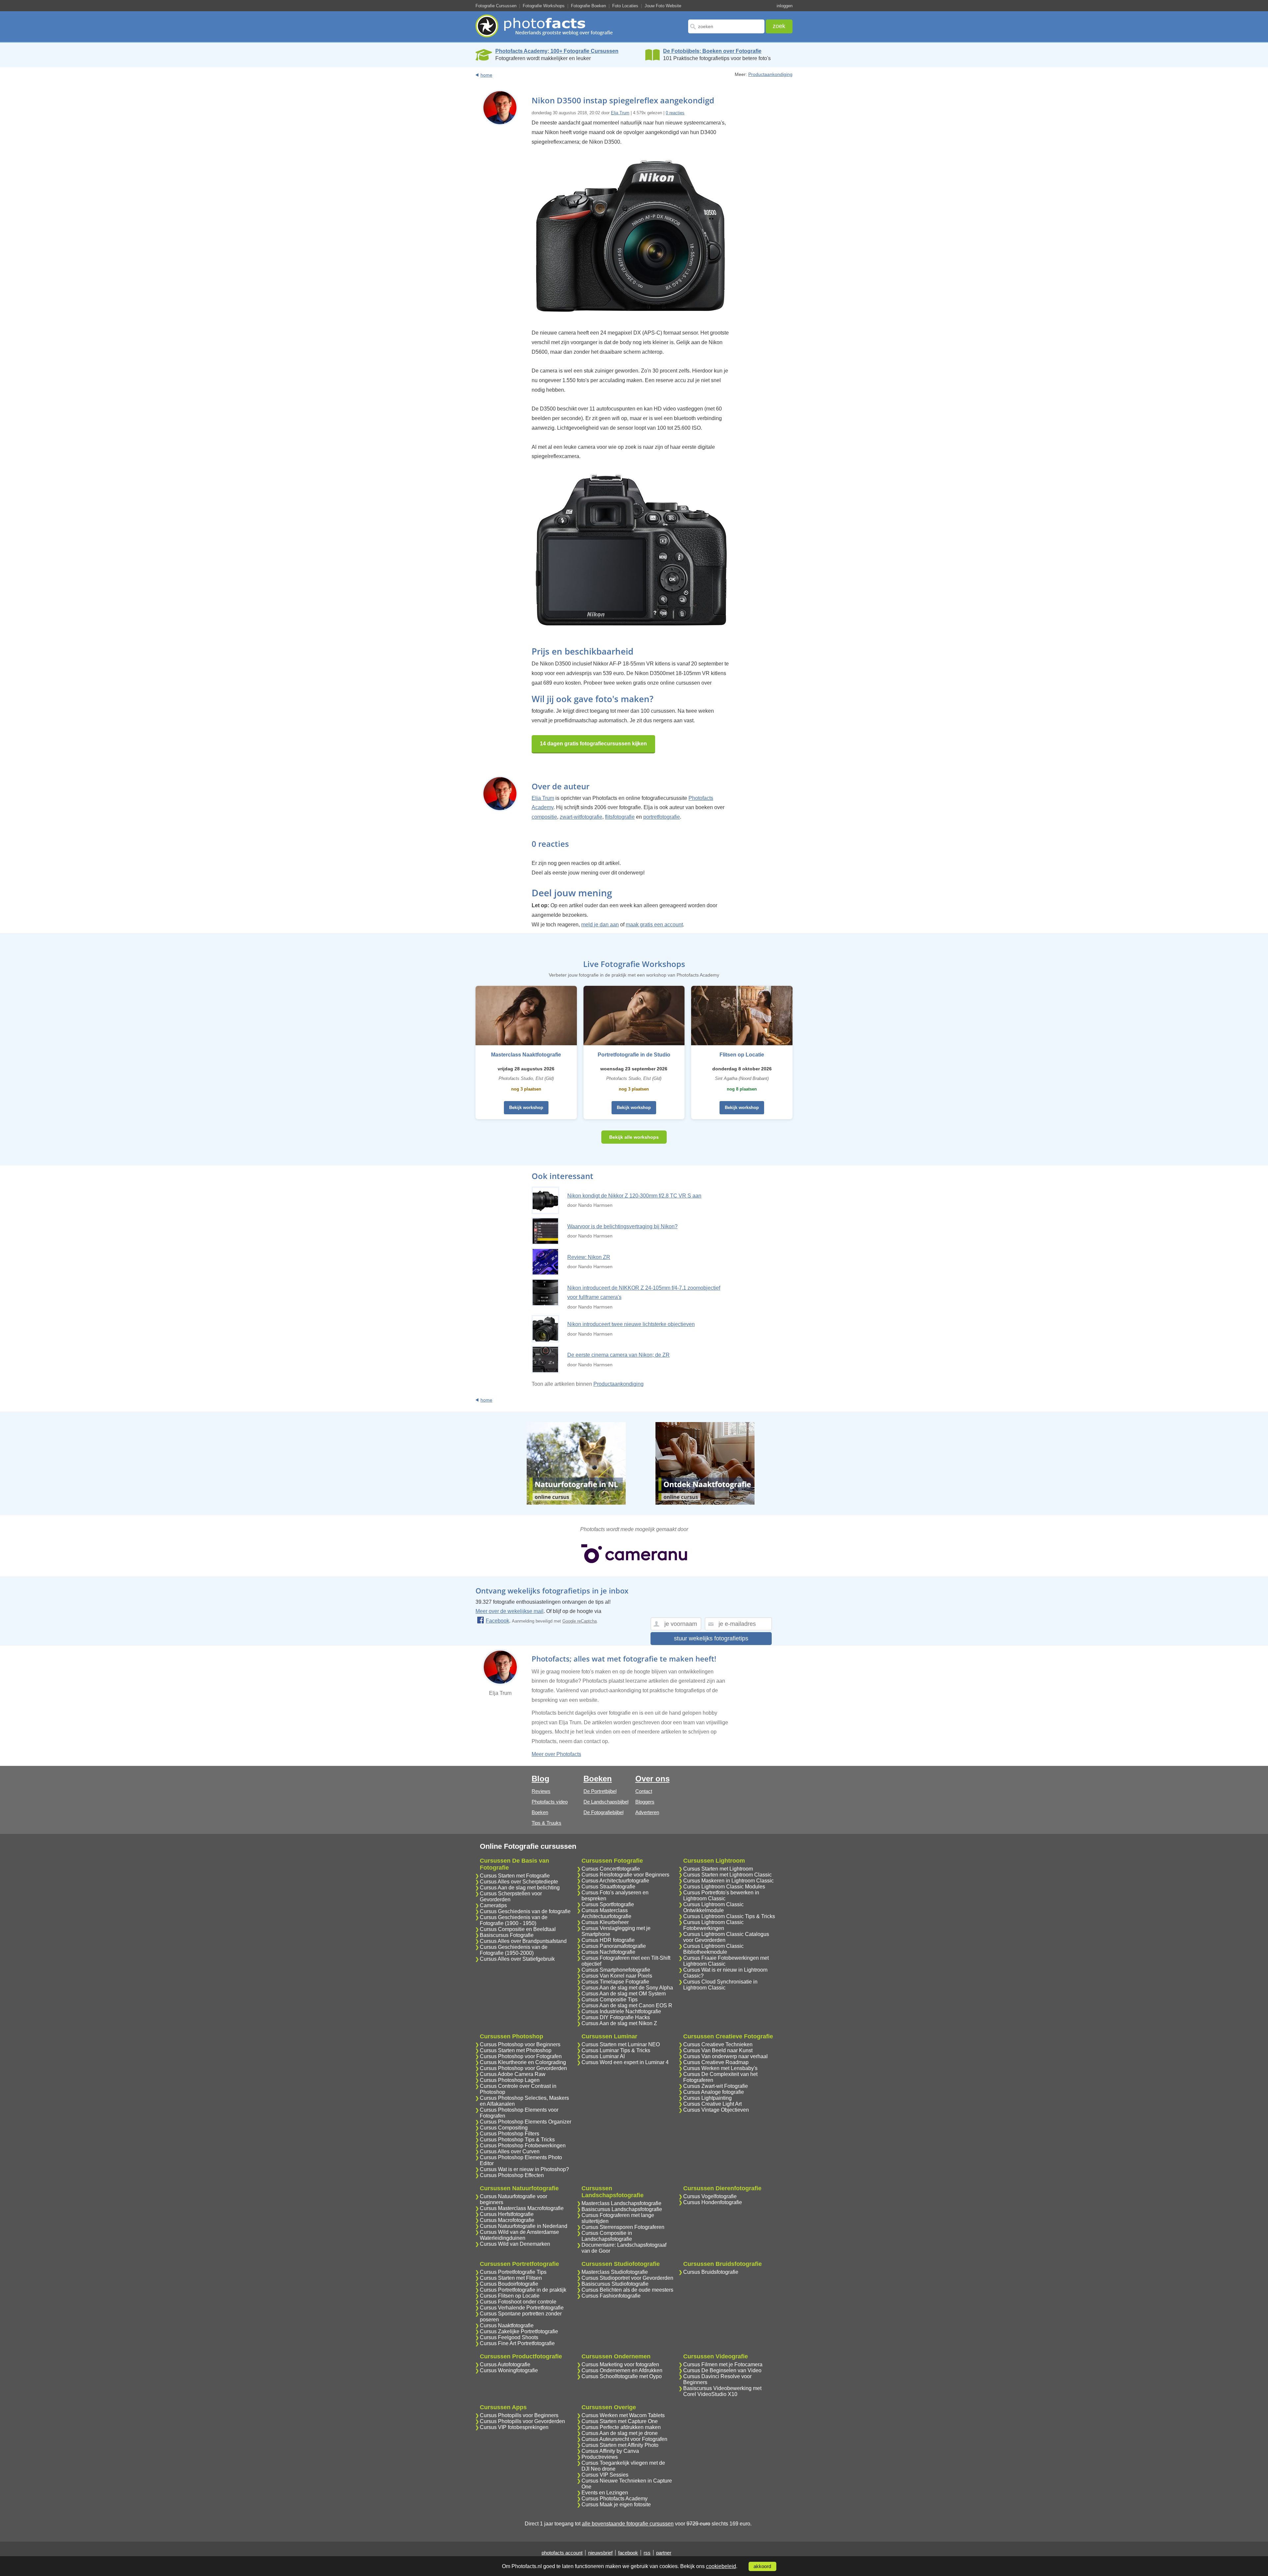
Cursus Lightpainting (707, 2098)
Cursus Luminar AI (603, 2056)
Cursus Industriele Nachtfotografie (621, 2011)
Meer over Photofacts (556, 1754)
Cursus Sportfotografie (608, 1904)
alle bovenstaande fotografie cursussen (628, 2524)
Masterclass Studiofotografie (615, 2272)
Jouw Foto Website (663, 6)
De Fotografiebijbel (603, 1812)
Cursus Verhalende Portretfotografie (522, 2308)
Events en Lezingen (605, 2493)
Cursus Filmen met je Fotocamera (723, 2364)
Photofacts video (550, 1802)
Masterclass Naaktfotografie (526, 1055)
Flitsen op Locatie (742, 1055)
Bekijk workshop (526, 1108)
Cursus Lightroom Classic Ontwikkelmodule (713, 1907)
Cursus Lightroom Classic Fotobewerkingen (713, 1925)
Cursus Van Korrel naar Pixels (617, 1976)
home (486, 75)
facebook (628, 2553)
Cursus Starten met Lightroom (718, 1869)
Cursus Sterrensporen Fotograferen (623, 2227)
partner (664, 2553)
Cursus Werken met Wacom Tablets (623, 2415)
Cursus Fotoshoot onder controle (518, 2302)
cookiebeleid (721, 2566)
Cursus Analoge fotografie (714, 2092)
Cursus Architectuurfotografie (615, 1881)
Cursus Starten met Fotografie (515, 1876)
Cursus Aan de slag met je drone (620, 2433)
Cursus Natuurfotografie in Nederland (524, 2226)
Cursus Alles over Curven (510, 2151)
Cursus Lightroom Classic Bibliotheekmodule (713, 1949)
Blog (541, 1779)
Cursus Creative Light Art (712, 2104)
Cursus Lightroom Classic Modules (724, 1887)
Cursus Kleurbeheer (605, 1922)
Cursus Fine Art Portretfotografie (517, 2343)
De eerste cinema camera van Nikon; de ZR (618, 1355)
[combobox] (726, 26)
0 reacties (675, 113)
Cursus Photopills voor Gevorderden (522, 2421)
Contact (644, 1791)
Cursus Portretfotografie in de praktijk (523, 2290)
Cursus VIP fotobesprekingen (514, 2427)
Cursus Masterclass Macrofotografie (522, 2208)
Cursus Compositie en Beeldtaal (518, 1929)
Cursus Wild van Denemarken (515, 2244)
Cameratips (493, 1905)
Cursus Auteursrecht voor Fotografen (624, 2439)
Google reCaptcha (580, 1621)
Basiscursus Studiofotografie (615, 2284)
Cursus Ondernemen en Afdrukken (622, 2370)
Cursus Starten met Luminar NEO (621, 2044)
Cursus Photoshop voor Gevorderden (523, 2068)
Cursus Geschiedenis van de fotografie (525, 1911)
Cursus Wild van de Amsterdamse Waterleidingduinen (519, 2235)
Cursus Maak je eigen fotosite (616, 2504)
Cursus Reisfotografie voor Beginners (625, 1875)
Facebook (497, 1621)
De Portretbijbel (600, 1791)
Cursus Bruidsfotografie (711, 2272)
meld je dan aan (600, 925)
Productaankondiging (770, 74)
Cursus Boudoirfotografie (509, 2284)
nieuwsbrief (600, 2553)
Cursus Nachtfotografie (608, 1952)
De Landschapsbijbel (606, 1802)
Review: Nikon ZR (589, 1257)
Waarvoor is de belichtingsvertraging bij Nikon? (622, 1226)
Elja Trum (620, 113)
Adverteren (647, 1812)
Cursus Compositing (504, 2128)
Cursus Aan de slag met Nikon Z (619, 2023)
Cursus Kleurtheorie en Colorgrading (523, 2062)
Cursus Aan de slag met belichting (520, 1888)
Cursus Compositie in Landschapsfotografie (607, 2236)
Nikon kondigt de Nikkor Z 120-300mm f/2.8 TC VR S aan (634, 1196)
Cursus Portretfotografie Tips (513, 2272)
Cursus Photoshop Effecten (512, 2175)
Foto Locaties (625, 6)
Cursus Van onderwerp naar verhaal (725, 2056)
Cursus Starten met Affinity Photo (620, 2445)
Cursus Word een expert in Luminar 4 (625, 2062)
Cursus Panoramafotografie (614, 1946)
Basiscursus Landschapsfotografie (622, 2209)
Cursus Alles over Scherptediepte (519, 1882)
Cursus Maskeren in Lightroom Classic (728, 1881)
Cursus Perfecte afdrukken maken (621, 2427)
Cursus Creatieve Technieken (718, 2044)
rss (647, 2553)
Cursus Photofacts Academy (615, 2499)
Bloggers (645, 1802)
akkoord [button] (762, 2566)
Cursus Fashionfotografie (611, 2296)
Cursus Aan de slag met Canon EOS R (627, 2005)
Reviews (541, 1791)
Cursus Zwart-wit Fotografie (716, 2086)
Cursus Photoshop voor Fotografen (521, 2056)
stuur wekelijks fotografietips (711, 1638)
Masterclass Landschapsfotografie (621, 2203)
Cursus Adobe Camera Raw (513, 2074)
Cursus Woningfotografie (509, 2370)
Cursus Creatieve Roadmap (716, 2062)
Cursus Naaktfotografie (507, 2326)
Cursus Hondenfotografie (713, 2202)
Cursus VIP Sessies (605, 2475)
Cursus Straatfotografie (608, 1887)
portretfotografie (662, 817)
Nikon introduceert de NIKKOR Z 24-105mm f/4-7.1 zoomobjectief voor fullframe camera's (644, 1293)
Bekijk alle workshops (634, 1137)
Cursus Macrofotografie (507, 2220)
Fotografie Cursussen (496, 6)
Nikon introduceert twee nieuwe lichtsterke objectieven (631, 1324)
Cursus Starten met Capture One (620, 2421)
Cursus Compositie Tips (610, 2000)
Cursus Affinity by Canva (610, 2451)
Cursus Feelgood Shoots (509, 2337)
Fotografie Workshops (544, 6)
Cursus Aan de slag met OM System (624, 1994)
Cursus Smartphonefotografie (616, 1970)
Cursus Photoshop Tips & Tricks (517, 2140)
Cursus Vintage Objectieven (716, 2110)
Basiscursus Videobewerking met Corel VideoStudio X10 (722, 2391)
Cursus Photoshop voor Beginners (520, 2044)
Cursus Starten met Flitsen (511, 2278)
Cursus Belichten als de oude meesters (627, 2290)
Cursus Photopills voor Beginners (519, 2415)
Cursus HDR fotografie (608, 1940)
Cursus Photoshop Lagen (510, 2080)
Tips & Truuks (546, 1823)
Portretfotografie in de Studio (634, 1055)
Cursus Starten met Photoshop (516, 2050)
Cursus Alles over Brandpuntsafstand (523, 1941)
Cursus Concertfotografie (611, 1869)
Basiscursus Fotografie (507, 1935)
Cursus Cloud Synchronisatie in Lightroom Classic (720, 1985)
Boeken (540, 1812)
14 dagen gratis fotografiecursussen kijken (593, 744)
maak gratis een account (654, 925)
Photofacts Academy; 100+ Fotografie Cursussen (557, 51)
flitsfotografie (620, 817)
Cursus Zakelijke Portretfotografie (519, 2331)
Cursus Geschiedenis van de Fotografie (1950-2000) (514, 1950)
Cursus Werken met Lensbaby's (720, 2068)
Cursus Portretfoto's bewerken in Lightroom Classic (721, 1896)
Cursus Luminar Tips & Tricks (616, 2050)
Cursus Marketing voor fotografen (620, 2364)
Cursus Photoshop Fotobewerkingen (523, 2146)
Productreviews (600, 2457)
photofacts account (562, 2553)
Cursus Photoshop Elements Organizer (526, 2122)
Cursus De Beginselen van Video (722, 2370)
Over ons (652, 1779)
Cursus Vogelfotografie (710, 2196)
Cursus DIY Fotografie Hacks (616, 2017)
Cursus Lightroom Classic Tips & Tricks (729, 1916)
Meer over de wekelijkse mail (510, 1611)
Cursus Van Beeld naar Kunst (718, 2050)
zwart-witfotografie (581, 817)
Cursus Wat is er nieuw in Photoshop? (524, 2169)
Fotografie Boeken (588, 6)
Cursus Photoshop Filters (510, 2134)
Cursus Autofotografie (505, 2364)
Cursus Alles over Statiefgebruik (517, 1959)
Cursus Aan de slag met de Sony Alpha (627, 1988)
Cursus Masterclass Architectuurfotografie (606, 1913)
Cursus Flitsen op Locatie (510, 2296)
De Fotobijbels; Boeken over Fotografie (712, 51)
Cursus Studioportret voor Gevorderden (627, 2278)
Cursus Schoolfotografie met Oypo (622, 2376)
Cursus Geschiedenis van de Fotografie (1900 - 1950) (514, 1920)
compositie (544, 817)
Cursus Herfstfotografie (507, 2214)
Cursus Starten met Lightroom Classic (727, 1875)
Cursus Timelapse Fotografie (615, 1982)
